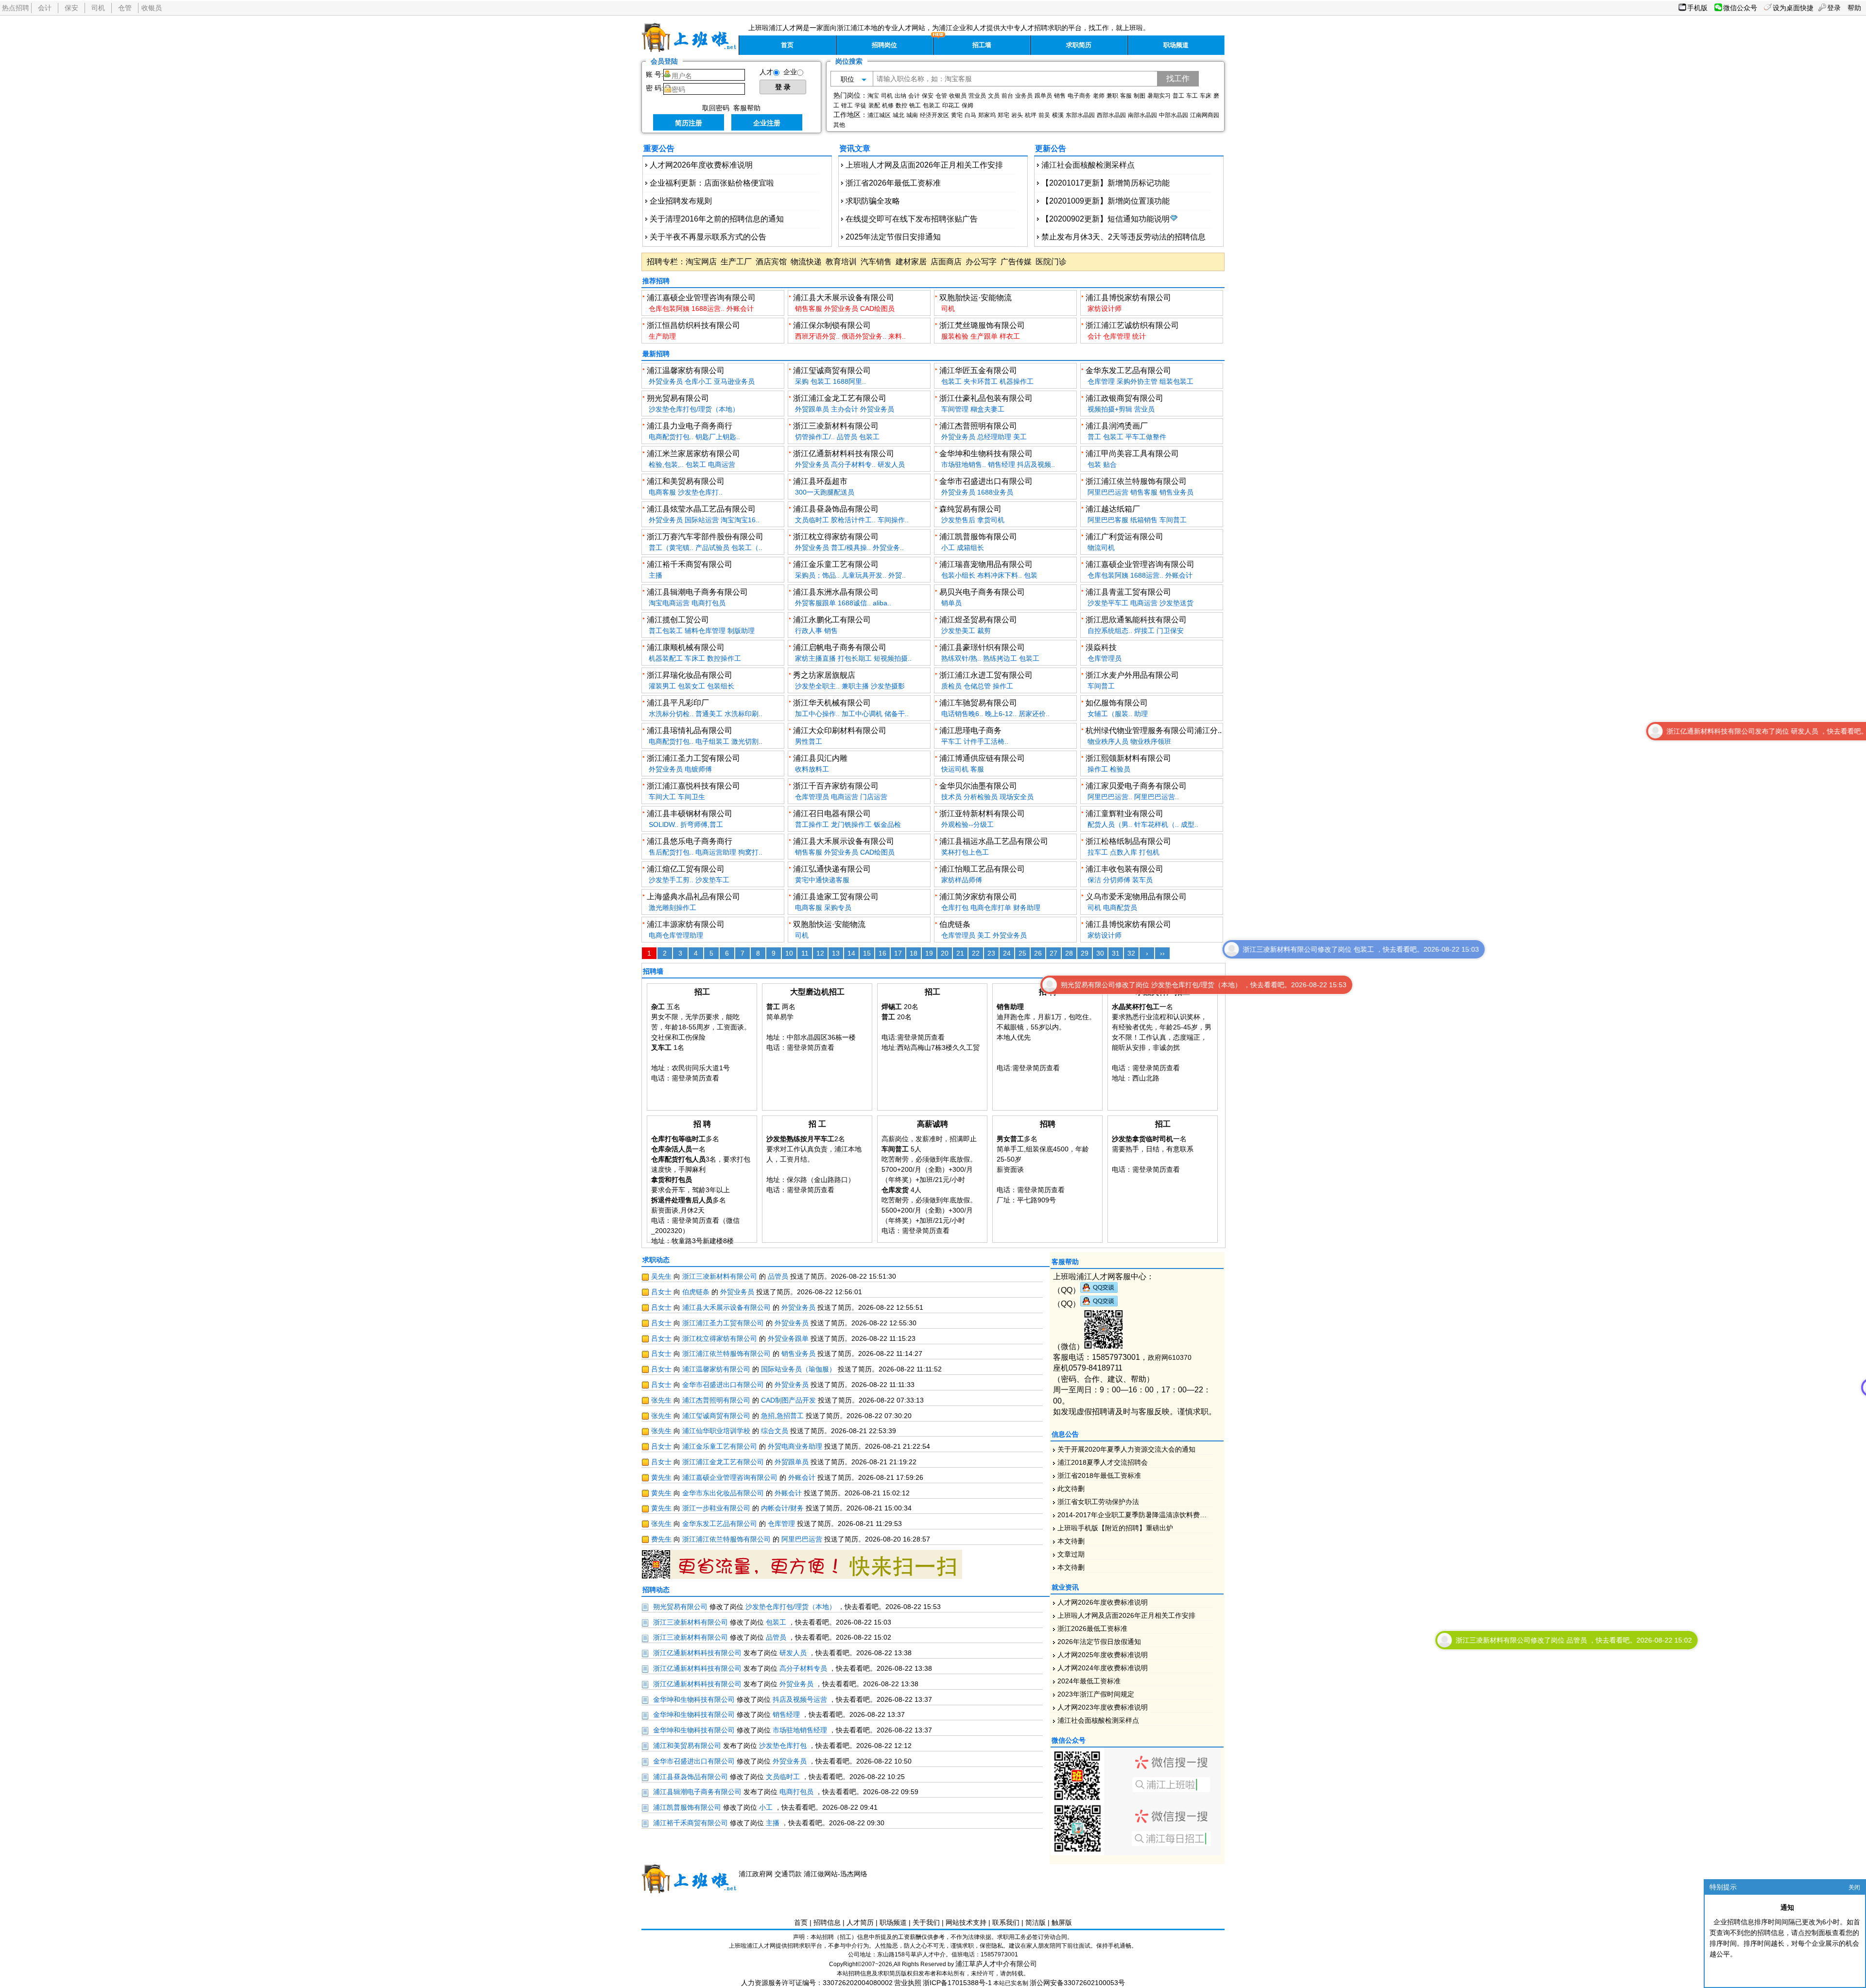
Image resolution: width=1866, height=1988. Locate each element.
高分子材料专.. (853, 464)
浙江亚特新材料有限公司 (982, 814)
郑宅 (1003, 115)
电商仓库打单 (991, 908)
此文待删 (1071, 1489)
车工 (1192, 96)
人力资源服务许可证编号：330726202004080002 (817, 1983)
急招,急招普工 (782, 1416)
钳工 (847, 105)
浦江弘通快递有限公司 (832, 869)
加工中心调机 (862, 714)
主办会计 (845, 409)
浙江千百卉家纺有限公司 (836, 786)
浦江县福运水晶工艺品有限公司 (994, 841)
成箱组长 (970, 548)
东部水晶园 (1080, 115)
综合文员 (775, 1431)
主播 (656, 575)
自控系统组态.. (1110, 631)
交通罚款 (788, 1874)
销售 (1060, 96)
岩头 (1017, 115)
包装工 (932, 105)
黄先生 (661, 1477)
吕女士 (661, 1292)
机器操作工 (1017, 381)
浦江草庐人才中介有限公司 (996, 1964)
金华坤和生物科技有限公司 (986, 454)
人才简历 (860, 1922)
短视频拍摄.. (893, 658)
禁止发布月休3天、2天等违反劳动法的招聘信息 (1123, 237)
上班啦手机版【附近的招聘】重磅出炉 (1115, 1528)
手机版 (1697, 8)
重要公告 (659, 148)
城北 (898, 115)
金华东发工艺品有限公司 (1128, 370)
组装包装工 (1176, 381)
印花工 (951, 105)
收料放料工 (812, 769)
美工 (1020, 437)
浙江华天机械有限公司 (832, 703)
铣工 (915, 105)
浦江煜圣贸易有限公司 (978, 620)
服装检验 (955, 336)
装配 (874, 105)
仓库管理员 (1105, 658)
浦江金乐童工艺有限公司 (836, 564)
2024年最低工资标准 (1089, 1681)
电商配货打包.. (671, 437)
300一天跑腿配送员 (825, 492)
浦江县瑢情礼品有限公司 (690, 730)
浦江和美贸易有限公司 (686, 481)
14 (851, 953)
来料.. (897, 336)
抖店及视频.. (1036, 464)
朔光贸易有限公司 (678, 398)
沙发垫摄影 (888, 686)
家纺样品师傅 (962, 880)
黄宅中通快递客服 (822, 880)
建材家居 (911, 262)
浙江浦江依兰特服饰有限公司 (1136, 481)
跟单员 (1043, 96)
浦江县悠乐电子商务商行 (690, 841)
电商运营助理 (716, 852)
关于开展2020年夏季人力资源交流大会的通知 (1126, 1449)
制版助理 (741, 631)
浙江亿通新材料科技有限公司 (844, 454)
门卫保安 (1170, 631)
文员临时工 (812, 520)
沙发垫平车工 (1108, 603)
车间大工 (662, 797)
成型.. (1190, 824)
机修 (888, 105)
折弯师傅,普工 (702, 824)
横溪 (1058, 115)
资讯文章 (855, 148)
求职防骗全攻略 (873, 201)
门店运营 (874, 797)
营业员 (977, 96)
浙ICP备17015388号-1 (957, 1983)
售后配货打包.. (671, 852)
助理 (1141, 714)
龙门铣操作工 (851, 824)
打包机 (1149, 852)
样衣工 (1010, 336)
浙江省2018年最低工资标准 (1099, 1475)
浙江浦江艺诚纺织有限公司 (1132, 325)
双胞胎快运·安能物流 (976, 298)
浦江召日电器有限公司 (832, 814)
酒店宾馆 (771, 262)
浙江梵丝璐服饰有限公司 (982, 325)
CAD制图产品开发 (788, 1400)
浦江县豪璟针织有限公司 (982, 647)
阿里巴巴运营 (1108, 492)
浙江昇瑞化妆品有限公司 (690, 675)
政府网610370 (1170, 1357)
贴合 (1110, 464)
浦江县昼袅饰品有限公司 (836, 509)
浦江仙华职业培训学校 (716, 1431)
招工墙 (982, 45)
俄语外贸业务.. (864, 336)
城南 (912, 115)
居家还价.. (1034, 714)
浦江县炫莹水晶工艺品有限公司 (701, 509)
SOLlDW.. (664, 824)
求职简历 (1079, 45)
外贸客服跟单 (815, 603)
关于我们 (926, 1922)
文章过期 (1071, 1554)
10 (789, 953)
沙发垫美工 (958, 631)
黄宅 (957, 115)
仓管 (125, 8)
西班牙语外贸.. (817, 336)
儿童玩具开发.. (864, 575)
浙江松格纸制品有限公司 (1128, 841)
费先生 (661, 1539)
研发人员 (891, 464)
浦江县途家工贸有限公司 (836, 897)
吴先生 (661, 1276)
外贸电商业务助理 (795, 1446)
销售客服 (809, 308)
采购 (802, 381)
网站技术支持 (966, 1922)
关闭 (1854, 1887)
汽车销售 (876, 262)
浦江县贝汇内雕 (820, 758)
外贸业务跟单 (788, 1338)
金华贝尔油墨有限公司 (978, 786)
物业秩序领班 (1151, 741)
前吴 (1044, 115)
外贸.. (897, 575)
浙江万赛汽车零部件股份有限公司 (705, 537)
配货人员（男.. (1110, 824)
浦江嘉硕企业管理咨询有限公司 (701, 298)
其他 (839, 125)
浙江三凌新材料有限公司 (836, 426)
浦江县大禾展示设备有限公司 (844, 298)
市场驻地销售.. (964, 464)
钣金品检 (887, 824)
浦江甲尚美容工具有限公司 (1132, 454)
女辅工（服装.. (1110, 714)
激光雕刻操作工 (673, 908)
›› (1162, 953)
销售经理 (1002, 464)
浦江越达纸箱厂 (1113, 509)
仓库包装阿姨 (669, 308)
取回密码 (716, 108)
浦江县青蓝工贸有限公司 (1128, 592)
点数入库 (1123, 852)
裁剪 (984, 631)
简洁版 (1036, 1922)
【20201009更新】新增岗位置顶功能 (1106, 201)
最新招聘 (656, 354)
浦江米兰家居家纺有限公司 (693, 454)
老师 (1099, 96)
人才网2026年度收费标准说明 (701, 165)
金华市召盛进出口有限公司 (986, 481)
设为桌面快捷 (1793, 8)
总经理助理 (994, 437)
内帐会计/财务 (782, 1508)
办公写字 (981, 262)
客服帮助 (747, 108)
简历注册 (689, 123)
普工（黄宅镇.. (671, 548)
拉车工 (1098, 852)
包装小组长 (958, 575)
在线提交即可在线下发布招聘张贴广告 (912, 219)
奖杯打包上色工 (965, 852)
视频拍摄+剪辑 (1110, 409)
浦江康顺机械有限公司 (686, 647)
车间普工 (1173, 520)
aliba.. (882, 603)
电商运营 (722, 464)
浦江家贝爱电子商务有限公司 (1136, 786)
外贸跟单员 (812, 409)
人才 (766, 72)
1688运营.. (708, 308)
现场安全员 (1017, 797)
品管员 (847, 437)
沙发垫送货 (1176, 603)
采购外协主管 (1137, 381)
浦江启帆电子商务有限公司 (840, 647)
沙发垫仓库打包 (783, 1746)
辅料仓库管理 (705, 631)
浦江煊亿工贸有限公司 (686, 869)
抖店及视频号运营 (800, 1699)
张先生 (661, 1400)
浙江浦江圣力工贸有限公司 (693, 758)
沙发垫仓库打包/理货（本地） (694, 409)
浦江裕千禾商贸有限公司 (690, 564)
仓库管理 (1117, 336)
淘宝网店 (701, 262)
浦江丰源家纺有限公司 (686, 924)
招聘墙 (653, 971)
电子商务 (1079, 96)
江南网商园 (1205, 115)
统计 (1139, 336)
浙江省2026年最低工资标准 (893, 183)
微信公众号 (1740, 8)
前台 (1007, 96)
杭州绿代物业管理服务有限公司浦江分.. (1154, 730)
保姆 (968, 105)
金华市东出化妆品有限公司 (723, 1493)
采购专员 (838, 908)
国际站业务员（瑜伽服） (798, 1369)
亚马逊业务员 (734, 381)
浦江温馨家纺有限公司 (686, 370)
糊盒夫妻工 (987, 409)
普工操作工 (812, 824)
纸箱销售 (1144, 520)
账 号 (654, 74)
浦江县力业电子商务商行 (690, 426)
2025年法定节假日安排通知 (893, 237)
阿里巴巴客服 (1108, 520)
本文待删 (1071, 1541)
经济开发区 (934, 115)
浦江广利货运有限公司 (1124, 537)
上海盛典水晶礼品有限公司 (693, 897)
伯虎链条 (955, 924)
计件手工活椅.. (986, 741)
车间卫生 (691, 797)
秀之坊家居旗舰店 (824, 675)
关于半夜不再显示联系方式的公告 (708, 237)
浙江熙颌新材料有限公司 (1128, 758)
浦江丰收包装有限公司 (1124, 869)
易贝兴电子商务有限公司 (982, 592)
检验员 (1120, 769)
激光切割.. (747, 741)
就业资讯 (1065, 1587)
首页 (787, 45)
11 (805, 953)
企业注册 (767, 123)
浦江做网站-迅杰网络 (836, 1874)
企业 (790, 72)
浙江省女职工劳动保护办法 (1098, 1502)
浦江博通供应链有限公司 (982, 758)
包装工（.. (747, 548)
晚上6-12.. (1001, 714)
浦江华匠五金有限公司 (978, 370)
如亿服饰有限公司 (1117, 703)
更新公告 (1051, 148)
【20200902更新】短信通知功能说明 (1106, 219)
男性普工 (809, 741)
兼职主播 (855, 686)
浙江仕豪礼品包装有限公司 (986, 398)
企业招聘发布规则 (681, 201)
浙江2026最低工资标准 (1092, 1628)
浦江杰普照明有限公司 (978, 426)
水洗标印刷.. (743, 714)
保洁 (1094, 880)
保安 (71, 8)
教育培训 (841, 262)
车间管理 (955, 409)
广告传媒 (1016, 262)
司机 (98, 8)
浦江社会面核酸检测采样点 (1088, 165)
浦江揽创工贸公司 (678, 620)
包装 (1094, 464)
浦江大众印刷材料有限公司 (840, 730)
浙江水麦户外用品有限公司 (1132, 675)
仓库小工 (698, 381)
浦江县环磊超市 (820, 481)
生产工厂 (736, 262)
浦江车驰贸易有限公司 (978, 703)
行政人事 (809, 631)
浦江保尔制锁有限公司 (832, 325)
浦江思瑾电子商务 (970, 730)
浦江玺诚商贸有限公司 (832, 370)
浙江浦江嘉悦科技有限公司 (693, 786)
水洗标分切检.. (671, 714)
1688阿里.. (849, 381)
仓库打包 (955, 908)
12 (820, 953)
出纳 (900, 96)
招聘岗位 (884, 45)
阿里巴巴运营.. (1110, 797)
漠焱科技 (1101, 647)
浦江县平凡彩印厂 (678, 703)
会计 (45, 8)
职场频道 (1176, 45)
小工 (948, 548)
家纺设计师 (1105, 308)
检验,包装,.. (666, 464)
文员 (994, 96)
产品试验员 (712, 548)
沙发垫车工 (712, 880)
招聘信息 (827, 1922)
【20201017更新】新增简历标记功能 (1106, 183)
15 (867, 953)
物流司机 (1101, 548)
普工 (1178, 96)
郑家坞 (987, 115)
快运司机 (955, 769)
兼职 (1112, 96)
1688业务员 (995, 492)
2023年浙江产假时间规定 (1096, 1694)
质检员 (951, 686)
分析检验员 (981, 797)
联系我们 (1006, 1922)
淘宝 (873, 96)
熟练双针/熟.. (961, 658)
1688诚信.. (854, 603)
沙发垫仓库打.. (700, 492)
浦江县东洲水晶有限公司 (836, 592)
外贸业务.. (888, 548)
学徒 (861, 105)
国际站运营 (702, 520)
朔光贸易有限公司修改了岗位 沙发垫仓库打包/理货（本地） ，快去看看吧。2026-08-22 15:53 (853, 985)
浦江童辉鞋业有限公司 (1124, 814)
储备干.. (897, 714)
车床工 (695, 658)
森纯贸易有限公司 (970, 509)
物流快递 (806, 262)
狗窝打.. (750, 852)
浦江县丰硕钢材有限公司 (690, 814)
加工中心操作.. (817, 714)
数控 (901, 105)
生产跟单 (984, 336)
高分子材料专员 (803, 1668)
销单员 (951, 603)
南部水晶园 (1142, 115)
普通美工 (709, 714)
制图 (1140, 96)
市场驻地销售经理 (800, 1730)
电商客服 (662, 492)
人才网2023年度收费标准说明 (1103, 1707)
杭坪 (1031, 115)
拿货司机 (991, 520)
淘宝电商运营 (669, 603)
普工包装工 (666, 631)
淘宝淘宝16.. (740, 520)
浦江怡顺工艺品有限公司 (982, 869)
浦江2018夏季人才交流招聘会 (1103, 1462)
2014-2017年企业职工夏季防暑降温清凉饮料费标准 (1135, 1515)
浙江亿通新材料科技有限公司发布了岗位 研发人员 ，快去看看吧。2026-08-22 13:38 (1449, 731)
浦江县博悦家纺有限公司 (1128, 298)
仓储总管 (977, 686)
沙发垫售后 (958, 520)
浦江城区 (879, 115)
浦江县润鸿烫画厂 (1117, 426)
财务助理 (1027, 908)
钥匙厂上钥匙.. (718, 437)
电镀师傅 (698, 769)
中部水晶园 (1174, 115)
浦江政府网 (756, 1874)
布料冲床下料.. (1000, 575)
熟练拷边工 (1000, 658)
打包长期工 (855, 658)
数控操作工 (724, 658)
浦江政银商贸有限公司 (1124, 398)
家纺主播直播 (815, 658)
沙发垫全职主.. (817, 686)
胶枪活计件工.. (853, 520)
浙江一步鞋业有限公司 (716, 1508)
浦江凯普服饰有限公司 (978, 537)
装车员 (1142, 880)
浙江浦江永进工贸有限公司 (986, 675)
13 (836, 953)
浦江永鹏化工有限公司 (832, 620)
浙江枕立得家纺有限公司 (836, 537)
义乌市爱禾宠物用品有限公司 (1136, 897)
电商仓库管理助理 (676, 935)
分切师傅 (1117, 880)
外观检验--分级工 (968, 824)
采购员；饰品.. (817, 575)
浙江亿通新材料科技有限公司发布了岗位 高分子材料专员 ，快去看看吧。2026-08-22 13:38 (1671, 1388)
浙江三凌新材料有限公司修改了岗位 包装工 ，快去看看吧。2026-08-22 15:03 (1019, 949)
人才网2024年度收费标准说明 (1103, 1668)
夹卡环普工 (981, 381)
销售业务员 (1176, 492)
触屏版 (1062, 1922)
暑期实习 (1159, 96)
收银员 (152, 8)
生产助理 (662, 336)
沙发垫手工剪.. (671, 880)
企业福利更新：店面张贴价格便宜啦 (712, 183)
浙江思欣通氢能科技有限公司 (1136, 620)
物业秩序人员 (1108, 741)
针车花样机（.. (1157, 824)
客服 (1126, 96)
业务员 (1024, 96)
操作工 (1003, 686)
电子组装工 (712, 741)
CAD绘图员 (877, 308)
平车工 (951, 741)
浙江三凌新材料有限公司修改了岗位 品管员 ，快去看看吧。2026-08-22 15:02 (1231, 1640)
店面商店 (946, 262)
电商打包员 (708, 603)
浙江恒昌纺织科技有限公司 (693, 325)
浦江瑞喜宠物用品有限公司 (986, 564)
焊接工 (1144, 631)
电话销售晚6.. (962, 714)
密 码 (654, 88)
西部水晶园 (1111, 115)
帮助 (1854, 8)
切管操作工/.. (815, 437)
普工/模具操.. (851, 548)
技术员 (951, 797)
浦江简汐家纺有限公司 (978, 897)
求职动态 (656, 1260)
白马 (970, 115)
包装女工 (691, 686)
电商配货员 (1120, 908)
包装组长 (721, 686)
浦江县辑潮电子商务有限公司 (697, 592)
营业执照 (908, 1983)
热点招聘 (16, 8)
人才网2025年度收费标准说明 (1103, 1655)
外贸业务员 (841, 308)
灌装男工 (662, 686)
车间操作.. (893, 520)
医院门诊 (1051, 262)
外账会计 (740, 308)
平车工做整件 (1146, 437)
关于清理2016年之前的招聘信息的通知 (717, 219)
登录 (1834, 8)
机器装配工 (666, 658)
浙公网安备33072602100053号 (1077, 1983)
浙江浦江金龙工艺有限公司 (840, 398)
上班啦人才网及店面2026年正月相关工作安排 (924, 165)
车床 (1206, 96)
